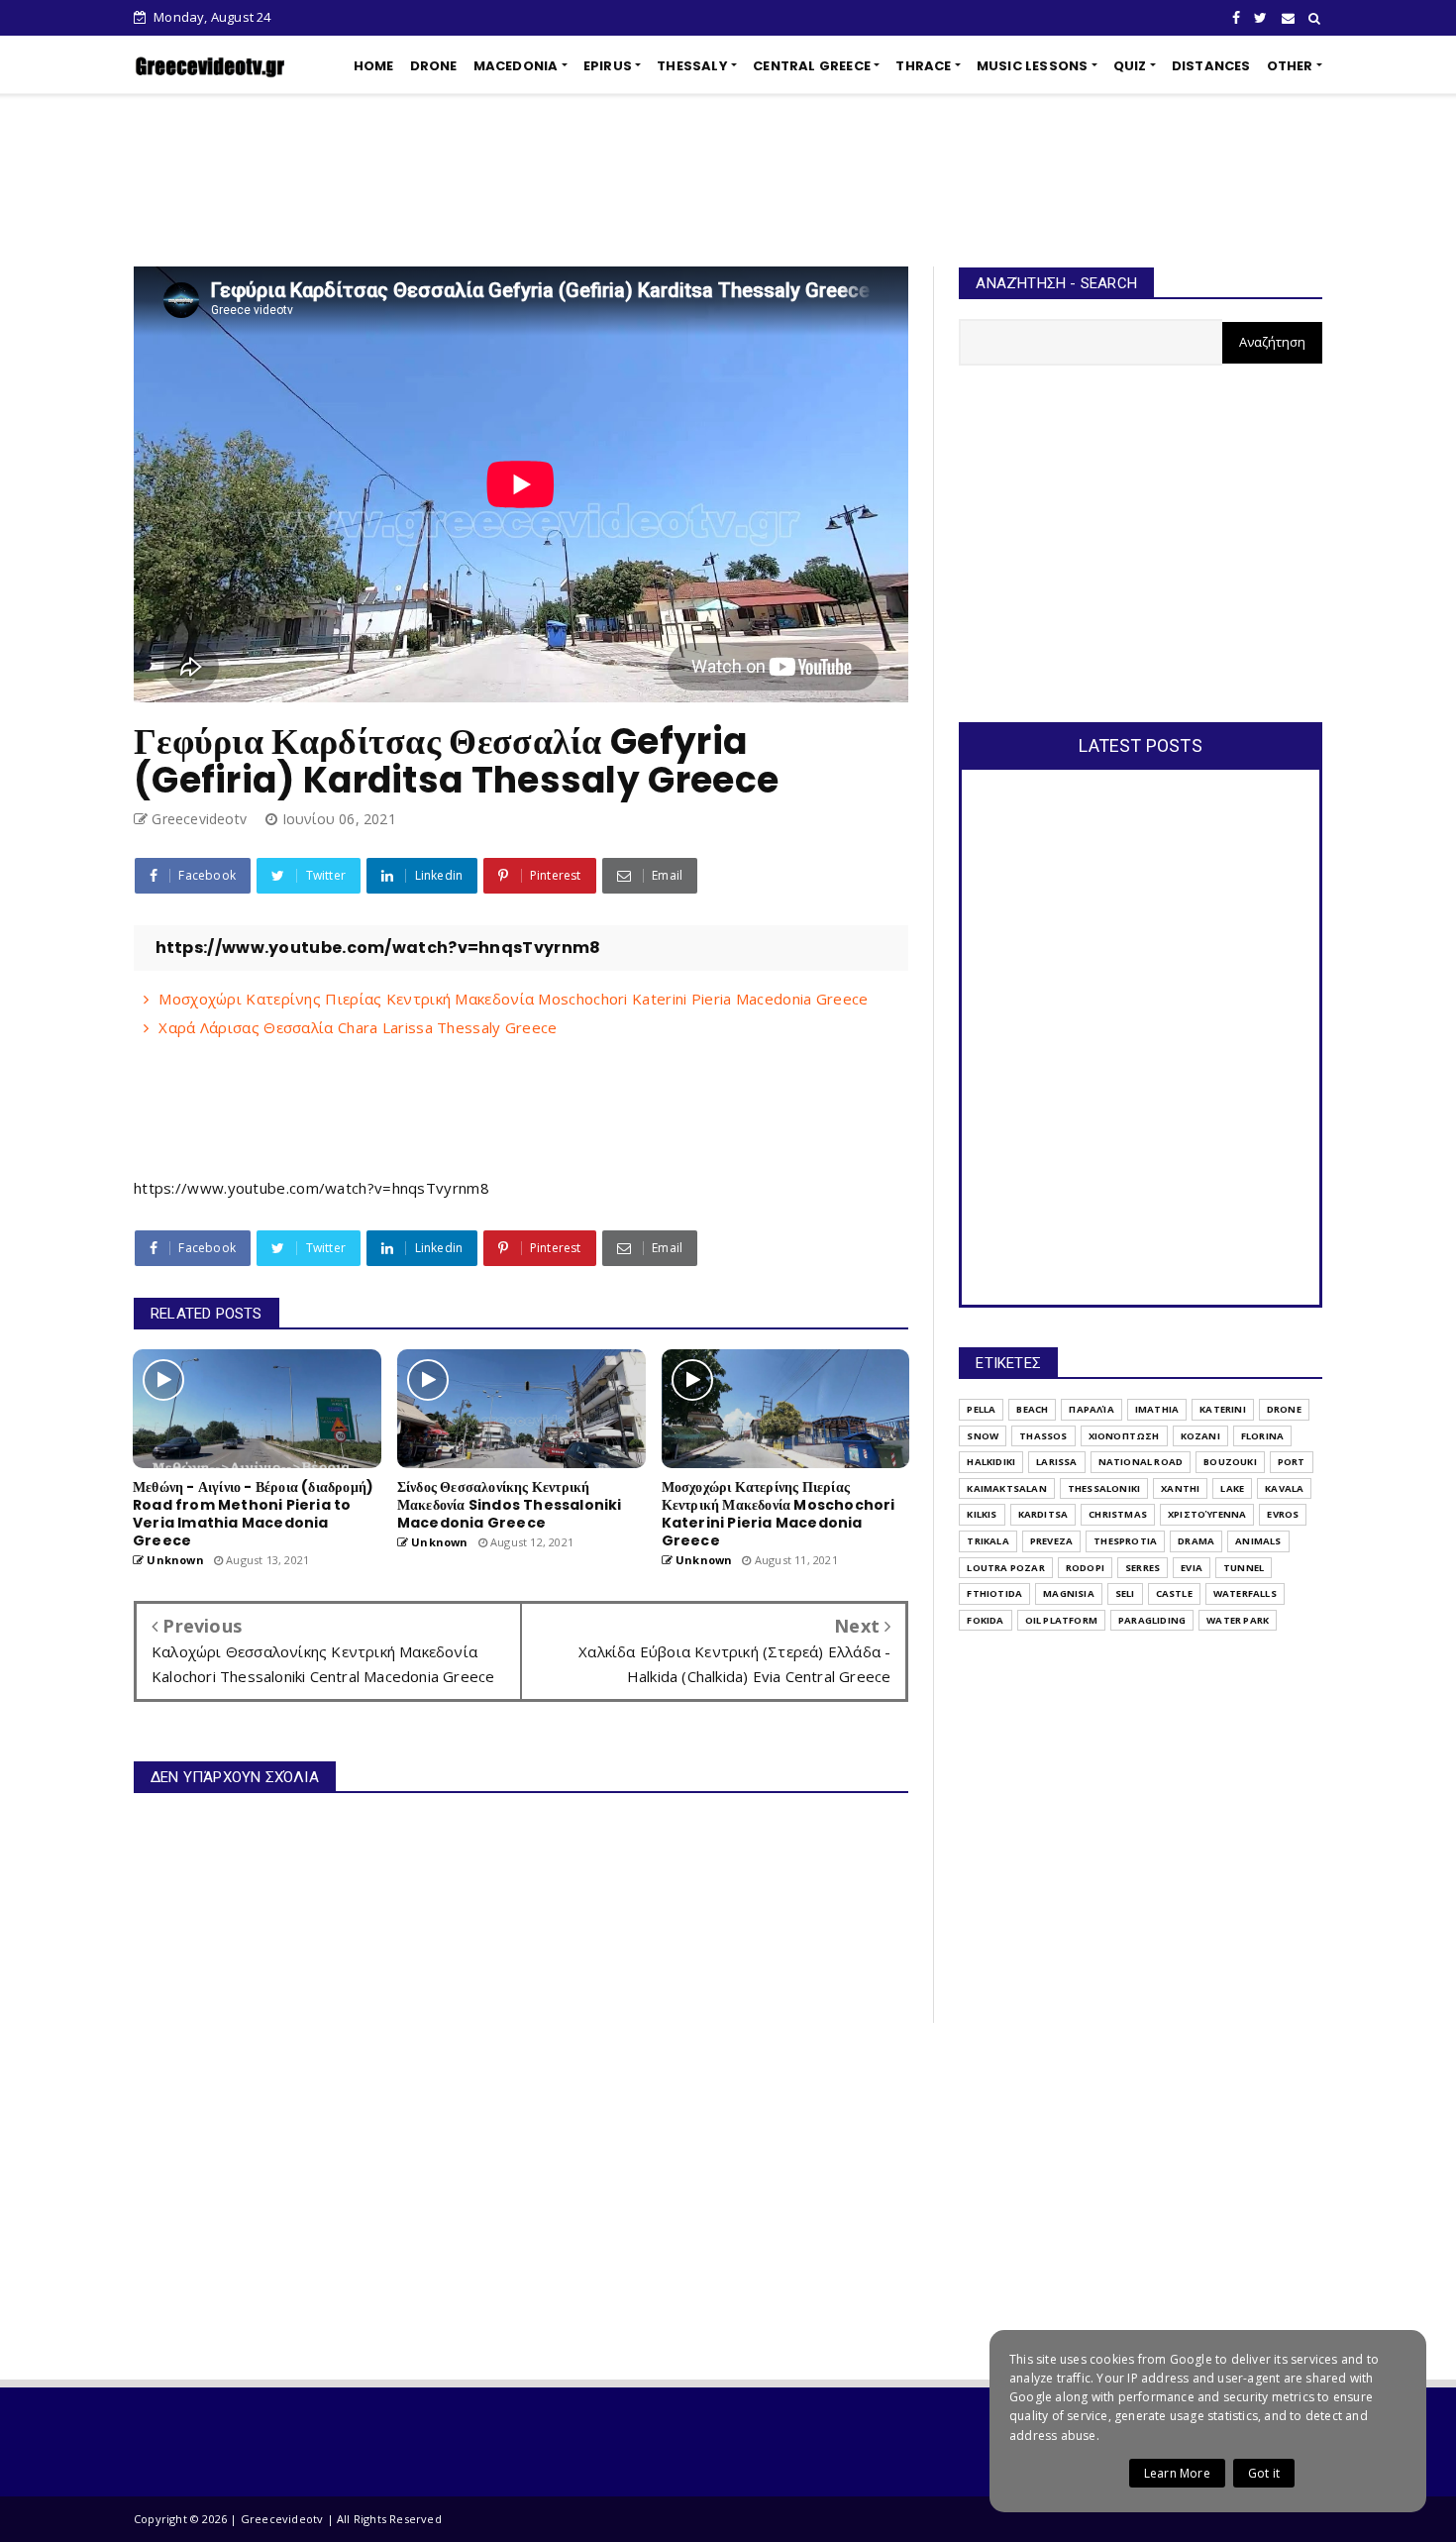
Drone (1284, 1409)
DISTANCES (1211, 66)
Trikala (988, 1541)
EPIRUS (608, 66)
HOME (374, 66)
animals (1258, 1541)
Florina (1262, 1436)
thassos (1043, 1436)
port (1292, 1462)
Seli (1125, 1593)
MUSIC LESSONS (1033, 66)
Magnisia (1069, 1593)
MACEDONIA (516, 66)
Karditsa (1043, 1514)
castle (1174, 1593)
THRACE (923, 66)
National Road (1141, 1462)
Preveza (1051, 1541)
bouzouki (1230, 1462)
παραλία (1091, 1409)
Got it (1264, 2473)
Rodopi (1085, 1568)
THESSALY (692, 66)
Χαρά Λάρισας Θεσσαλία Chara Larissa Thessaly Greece (358, 1027)
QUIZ (1130, 66)
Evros (1283, 1514)
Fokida (985, 1620)
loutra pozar (1005, 1568)
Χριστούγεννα (1207, 1514)
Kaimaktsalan (1006, 1488)
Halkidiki (991, 1462)
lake (1232, 1488)
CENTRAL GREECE (812, 66)
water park (1238, 1620)
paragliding (1152, 1620)
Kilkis (982, 1514)
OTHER (1290, 66)
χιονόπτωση (1124, 1436)
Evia (1192, 1568)
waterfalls (1245, 1593)
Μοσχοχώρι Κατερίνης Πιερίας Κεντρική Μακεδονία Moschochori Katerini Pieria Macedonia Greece (513, 999)
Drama (1196, 1541)
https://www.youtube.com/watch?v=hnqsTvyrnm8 (312, 1188)
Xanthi (1180, 1488)
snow (983, 1436)
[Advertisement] (728, 180)
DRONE (434, 66)
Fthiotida (994, 1593)
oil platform (1061, 1620)
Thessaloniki (1104, 1488)
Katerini (1223, 1409)
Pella (981, 1409)
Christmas (1118, 1514)
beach (1032, 1409)
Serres (1143, 1568)
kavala (1284, 1488)
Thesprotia (1125, 1541)
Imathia (1157, 1409)
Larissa (1056, 1462)
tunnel (1244, 1568)
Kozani (1200, 1436)
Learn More (1177, 2473)
